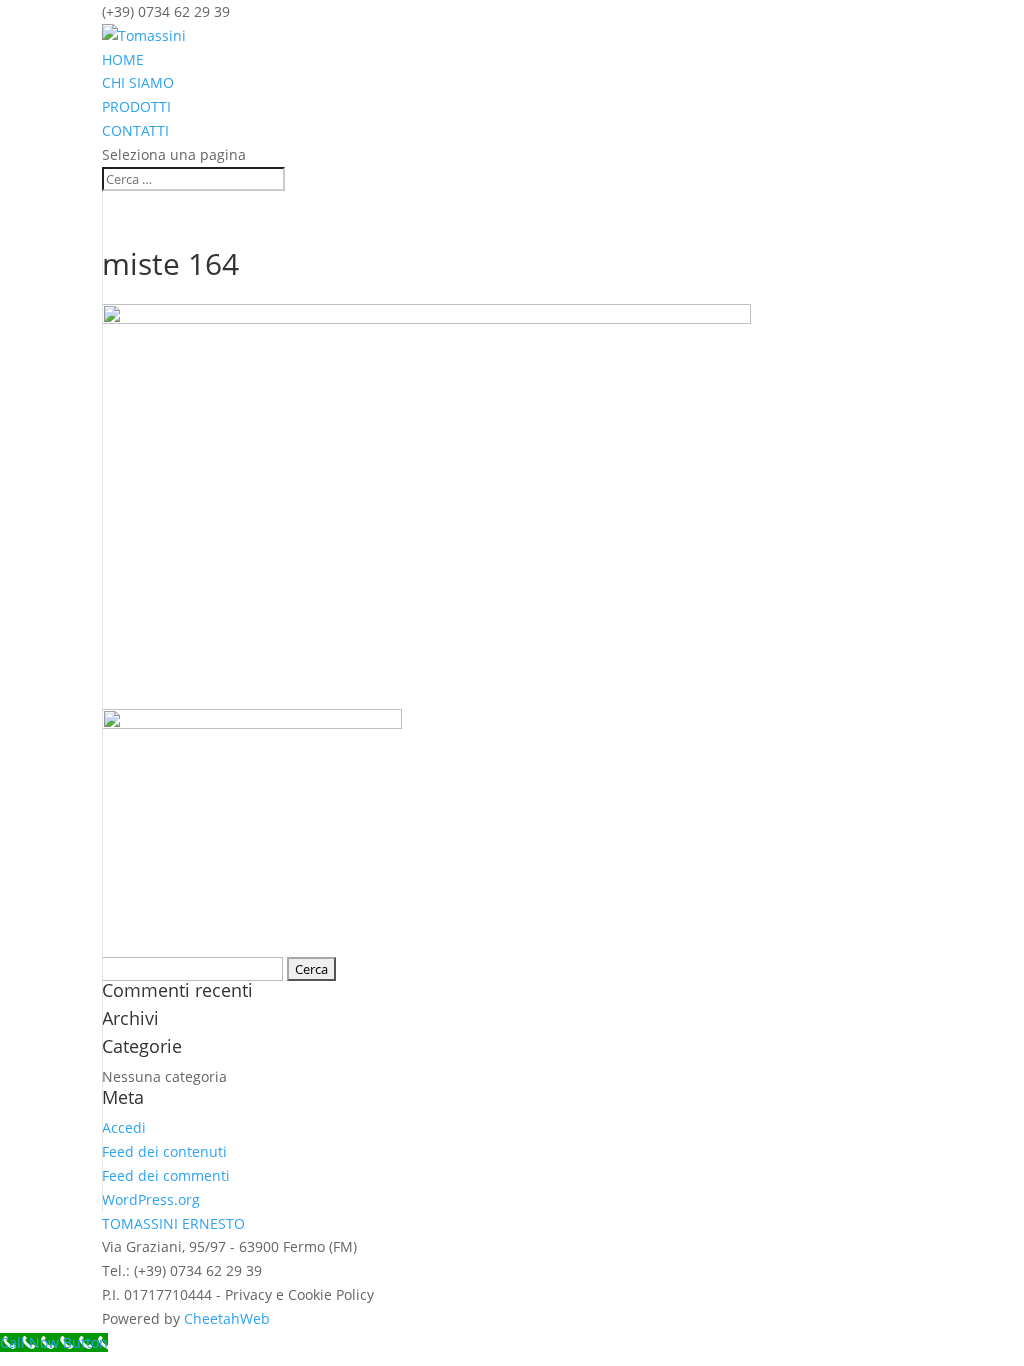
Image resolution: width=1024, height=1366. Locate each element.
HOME (123, 59)
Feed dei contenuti (164, 1151)
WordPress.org (151, 1199)
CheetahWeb (227, 1318)
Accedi (124, 1127)
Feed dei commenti (166, 1175)
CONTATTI (135, 130)
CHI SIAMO (138, 82)
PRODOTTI (136, 106)
